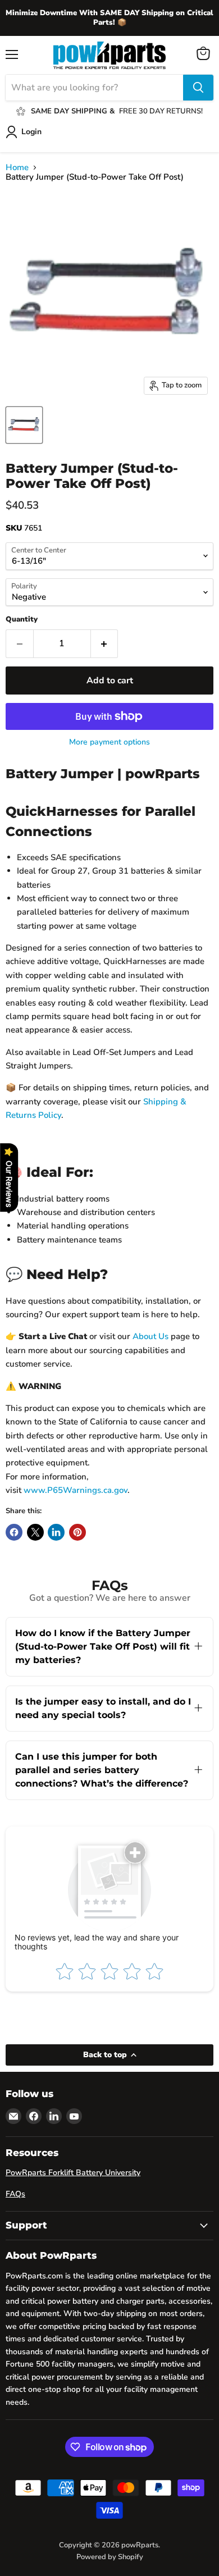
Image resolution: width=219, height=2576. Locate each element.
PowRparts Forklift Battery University (73, 2173)
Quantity (22, 620)
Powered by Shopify (110, 2557)
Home (17, 168)
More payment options (109, 742)
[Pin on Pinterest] (77, 1532)
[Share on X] (35, 1532)
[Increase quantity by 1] (105, 643)
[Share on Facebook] (14, 1532)
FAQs (15, 2194)
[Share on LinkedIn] (56, 1532)
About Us (150, 1336)
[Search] (198, 88)
